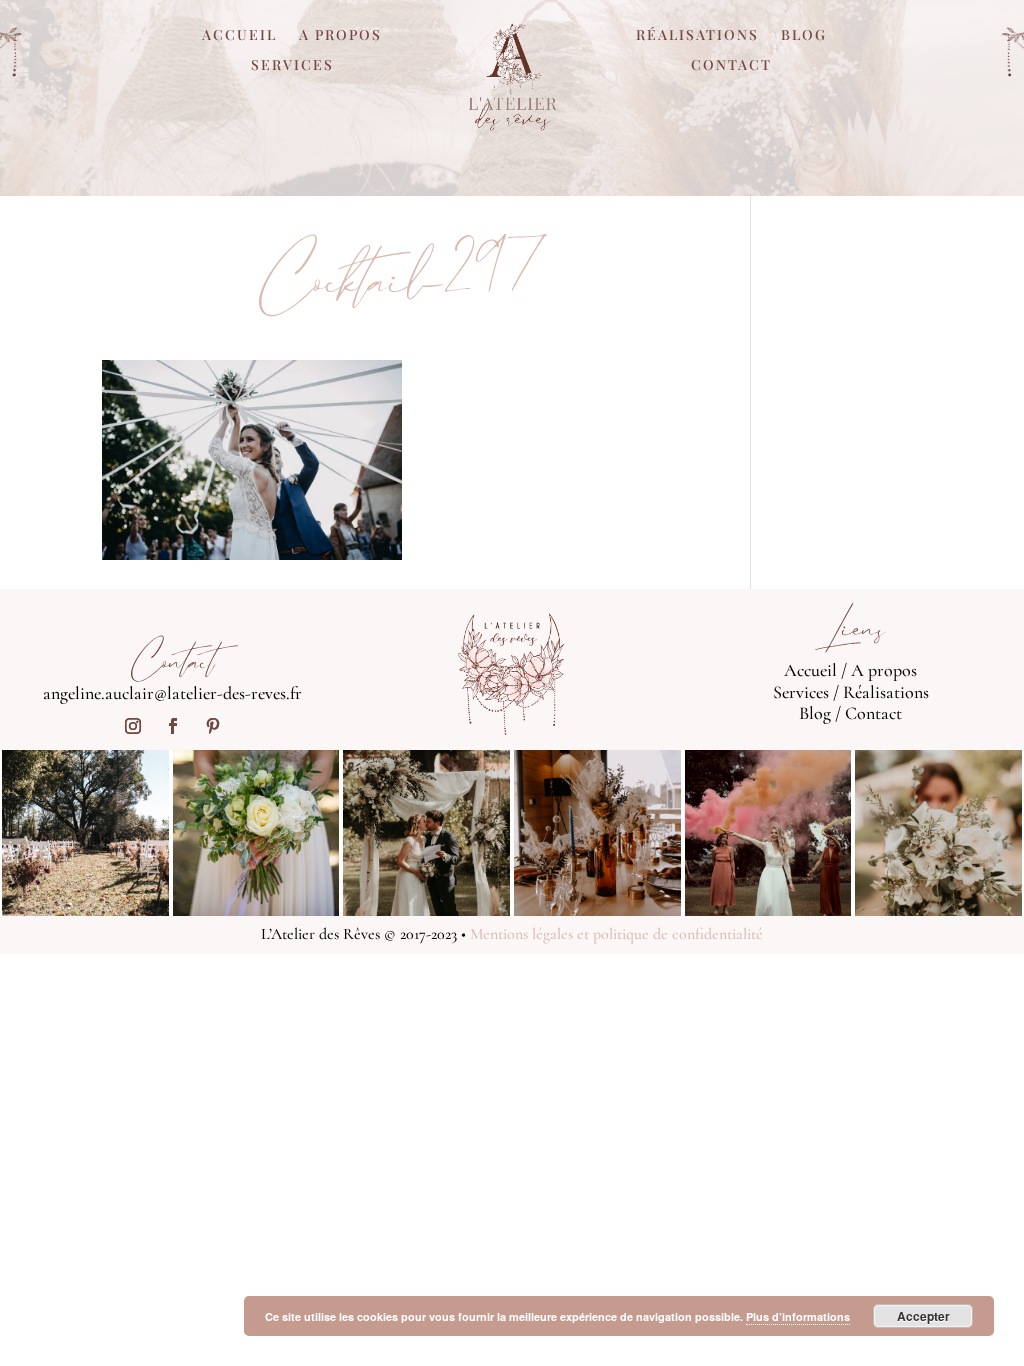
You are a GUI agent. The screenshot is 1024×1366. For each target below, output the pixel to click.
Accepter (923, 1316)
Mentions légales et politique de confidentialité (616, 934)
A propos (340, 36)
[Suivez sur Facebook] (173, 726)
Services (292, 66)
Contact (731, 66)
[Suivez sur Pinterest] (213, 726)
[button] (252, 460)
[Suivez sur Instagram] (133, 726)
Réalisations (697, 36)
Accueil (239, 36)
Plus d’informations (798, 1316)
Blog (804, 36)
